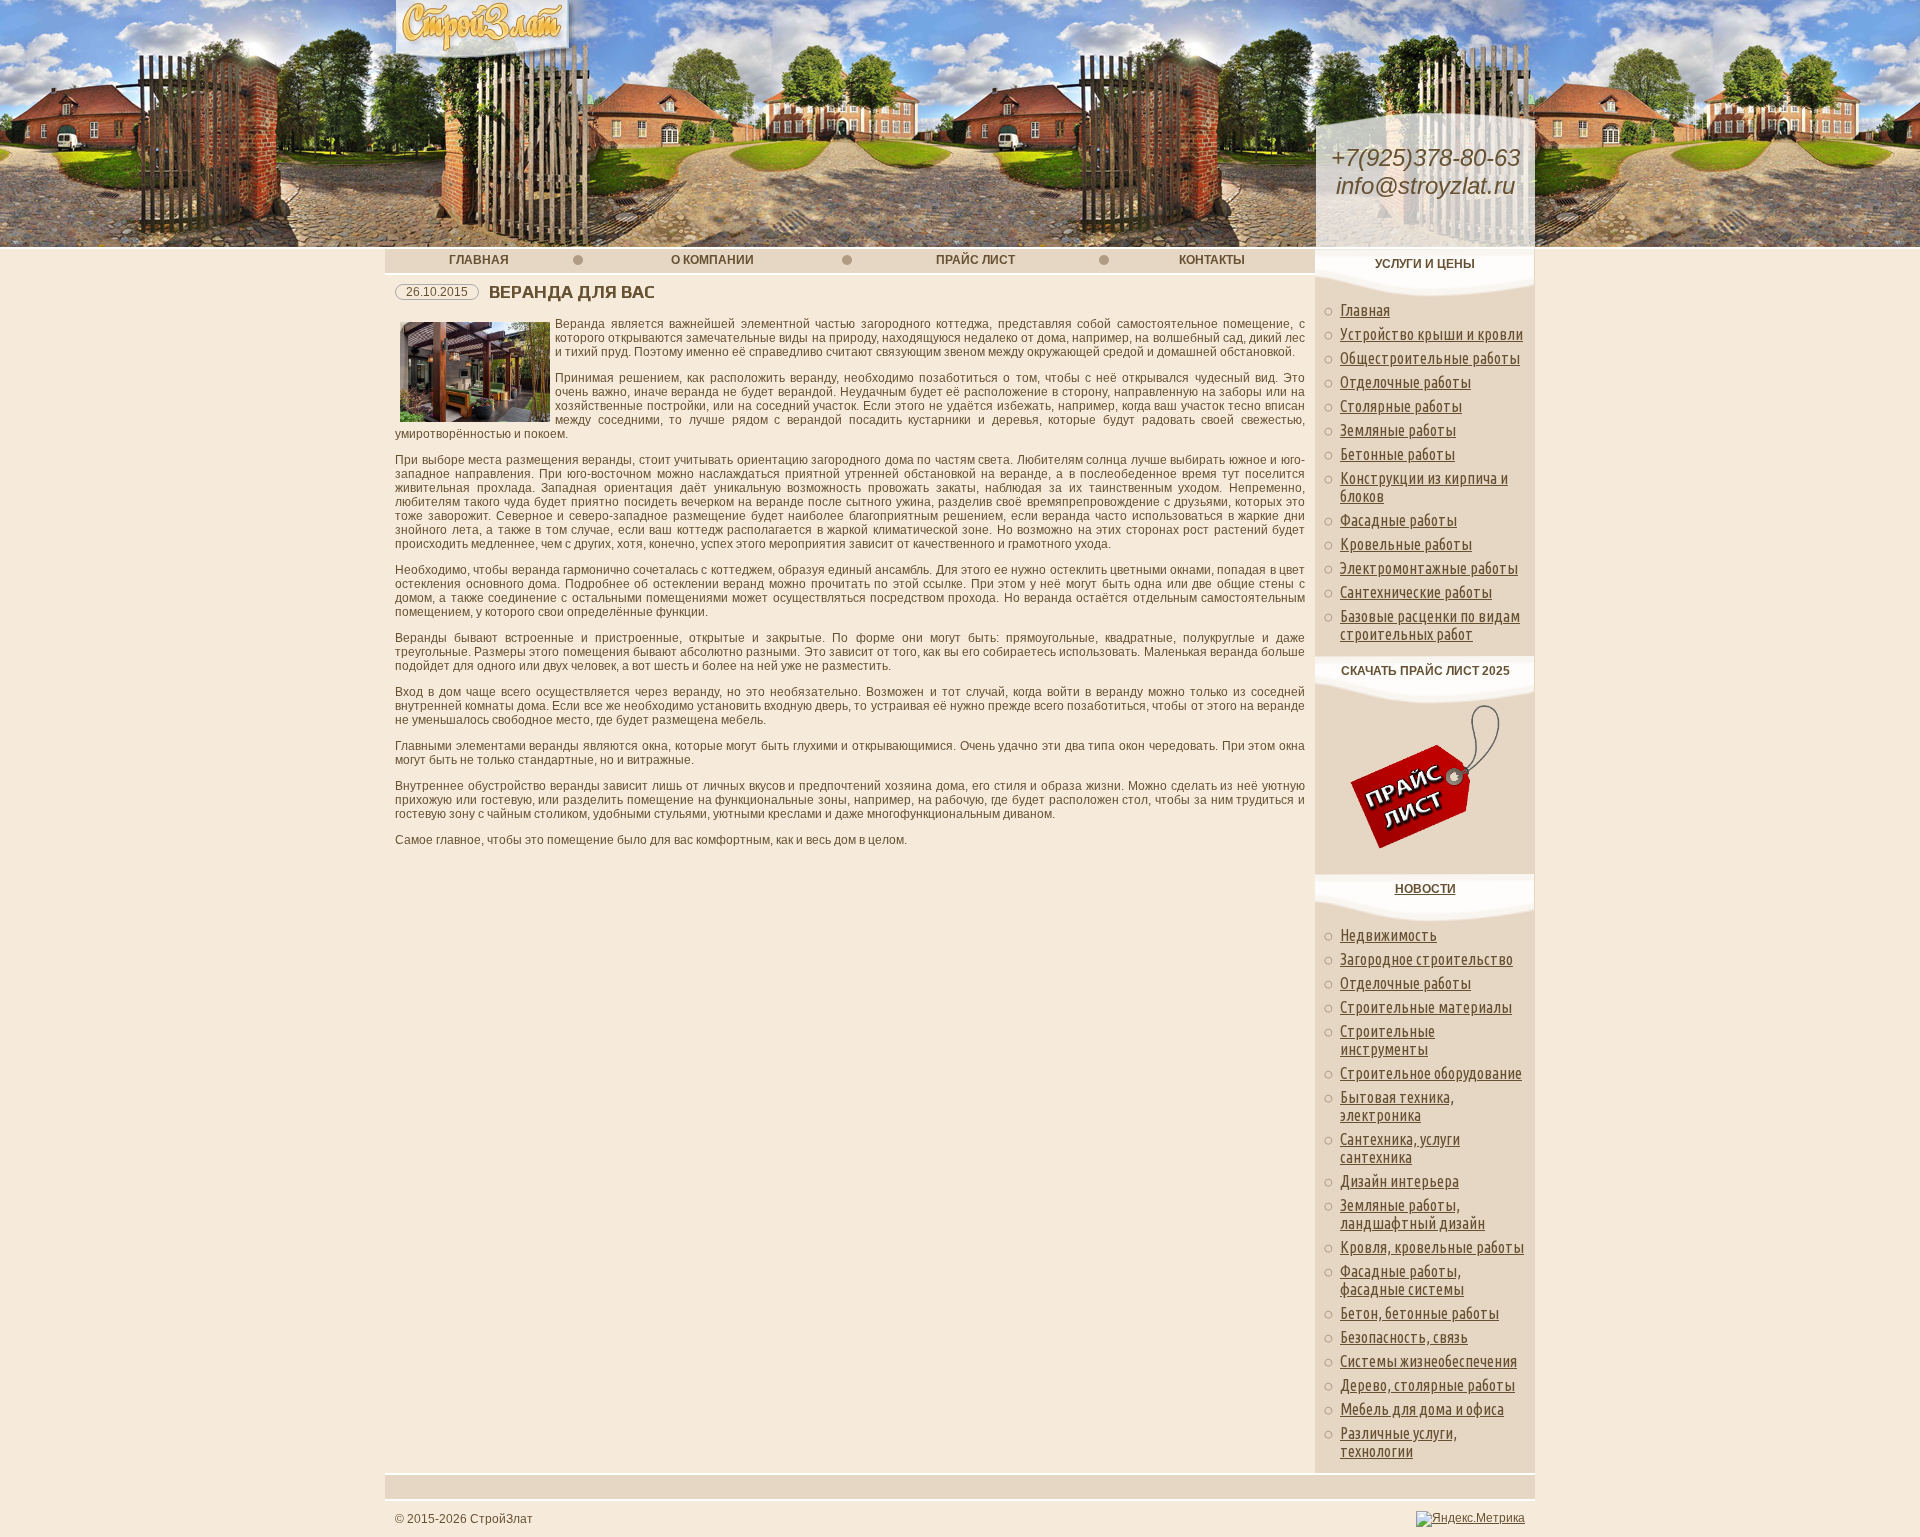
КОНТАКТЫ (1212, 260)
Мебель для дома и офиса (1422, 1409)
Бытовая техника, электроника (1397, 1106)
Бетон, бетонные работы (1419, 1313)
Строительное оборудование (1431, 1073)
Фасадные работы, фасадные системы (1402, 1280)
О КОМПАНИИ (712, 260)
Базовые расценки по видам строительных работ (1430, 625)
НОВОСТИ (1425, 889)
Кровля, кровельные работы (1432, 1247)
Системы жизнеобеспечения (1428, 1361)
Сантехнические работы (1416, 592)
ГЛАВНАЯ (479, 260)
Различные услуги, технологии (1398, 1442)
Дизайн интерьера (1399, 1181)
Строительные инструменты (1387, 1040)
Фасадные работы (1398, 520)
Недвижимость (1388, 935)
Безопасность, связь (1404, 1337)
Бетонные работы (1397, 454)
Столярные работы (1401, 406)
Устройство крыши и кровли (1431, 334)
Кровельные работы (1406, 544)
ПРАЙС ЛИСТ (975, 260)
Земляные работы (1398, 430)
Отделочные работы (1405, 382)
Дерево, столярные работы (1427, 1385)
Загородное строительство (1426, 959)
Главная (1365, 310)
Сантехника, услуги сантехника (1400, 1148)
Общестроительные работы (1430, 358)
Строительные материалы (1426, 1007)
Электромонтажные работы (1429, 568)
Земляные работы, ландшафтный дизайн (1412, 1214)
